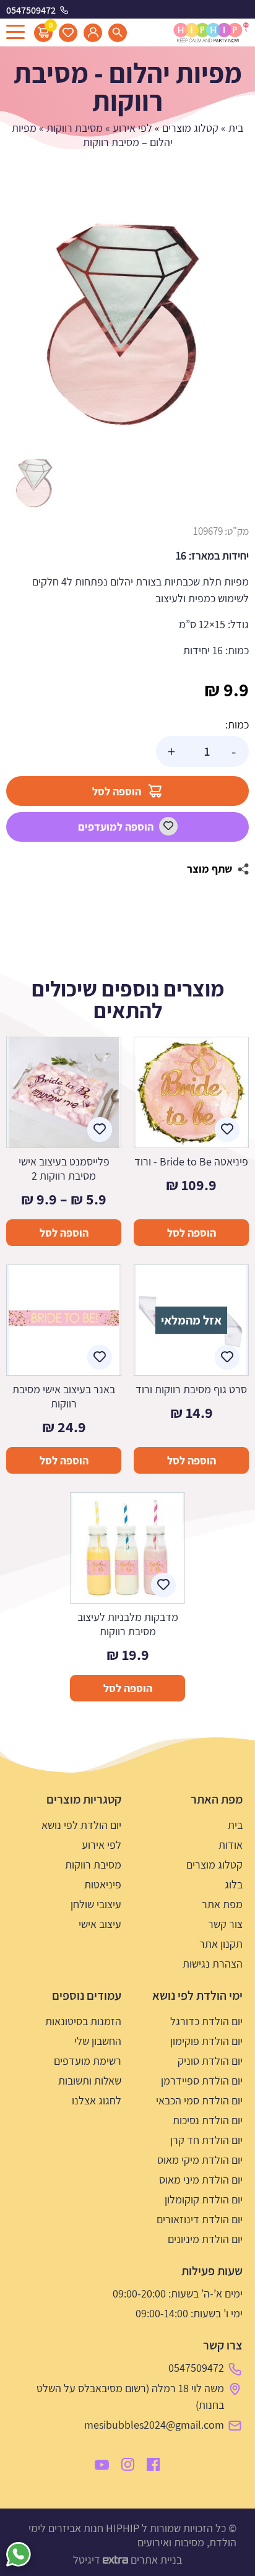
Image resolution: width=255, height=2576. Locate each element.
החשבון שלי (98, 2041)
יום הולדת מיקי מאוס (200, 2160)
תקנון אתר (221, 1944)
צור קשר (225, 1924)
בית (236, 128)
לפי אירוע (132, 128)
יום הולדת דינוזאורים (200, 2219)
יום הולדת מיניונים (205, 2239)
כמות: (237, 724)
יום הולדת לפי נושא (81, 1825)
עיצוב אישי (100, 1924)
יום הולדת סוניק (210, 2061)
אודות (231, 1845)
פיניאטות (103, 1884)
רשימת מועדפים (88, 2061)
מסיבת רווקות (75, 128)
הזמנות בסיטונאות (83, 2021)
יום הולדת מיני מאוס (201, 2180)
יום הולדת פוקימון (206, 2041)
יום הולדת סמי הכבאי (199, 2100)
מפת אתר (222, 1904)
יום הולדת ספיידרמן (202, 2081)
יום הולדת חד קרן (206, 2140)
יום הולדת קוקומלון (204, 2199)
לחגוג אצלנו (97, 2100)
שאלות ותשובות (90, 2081)
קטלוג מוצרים (190, 128)
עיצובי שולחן (96, 1904)
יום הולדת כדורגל (206, 2021)
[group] (127, 323)
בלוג (234, 1884)
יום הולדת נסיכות (208, 2120)
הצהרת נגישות (213, 1964)
